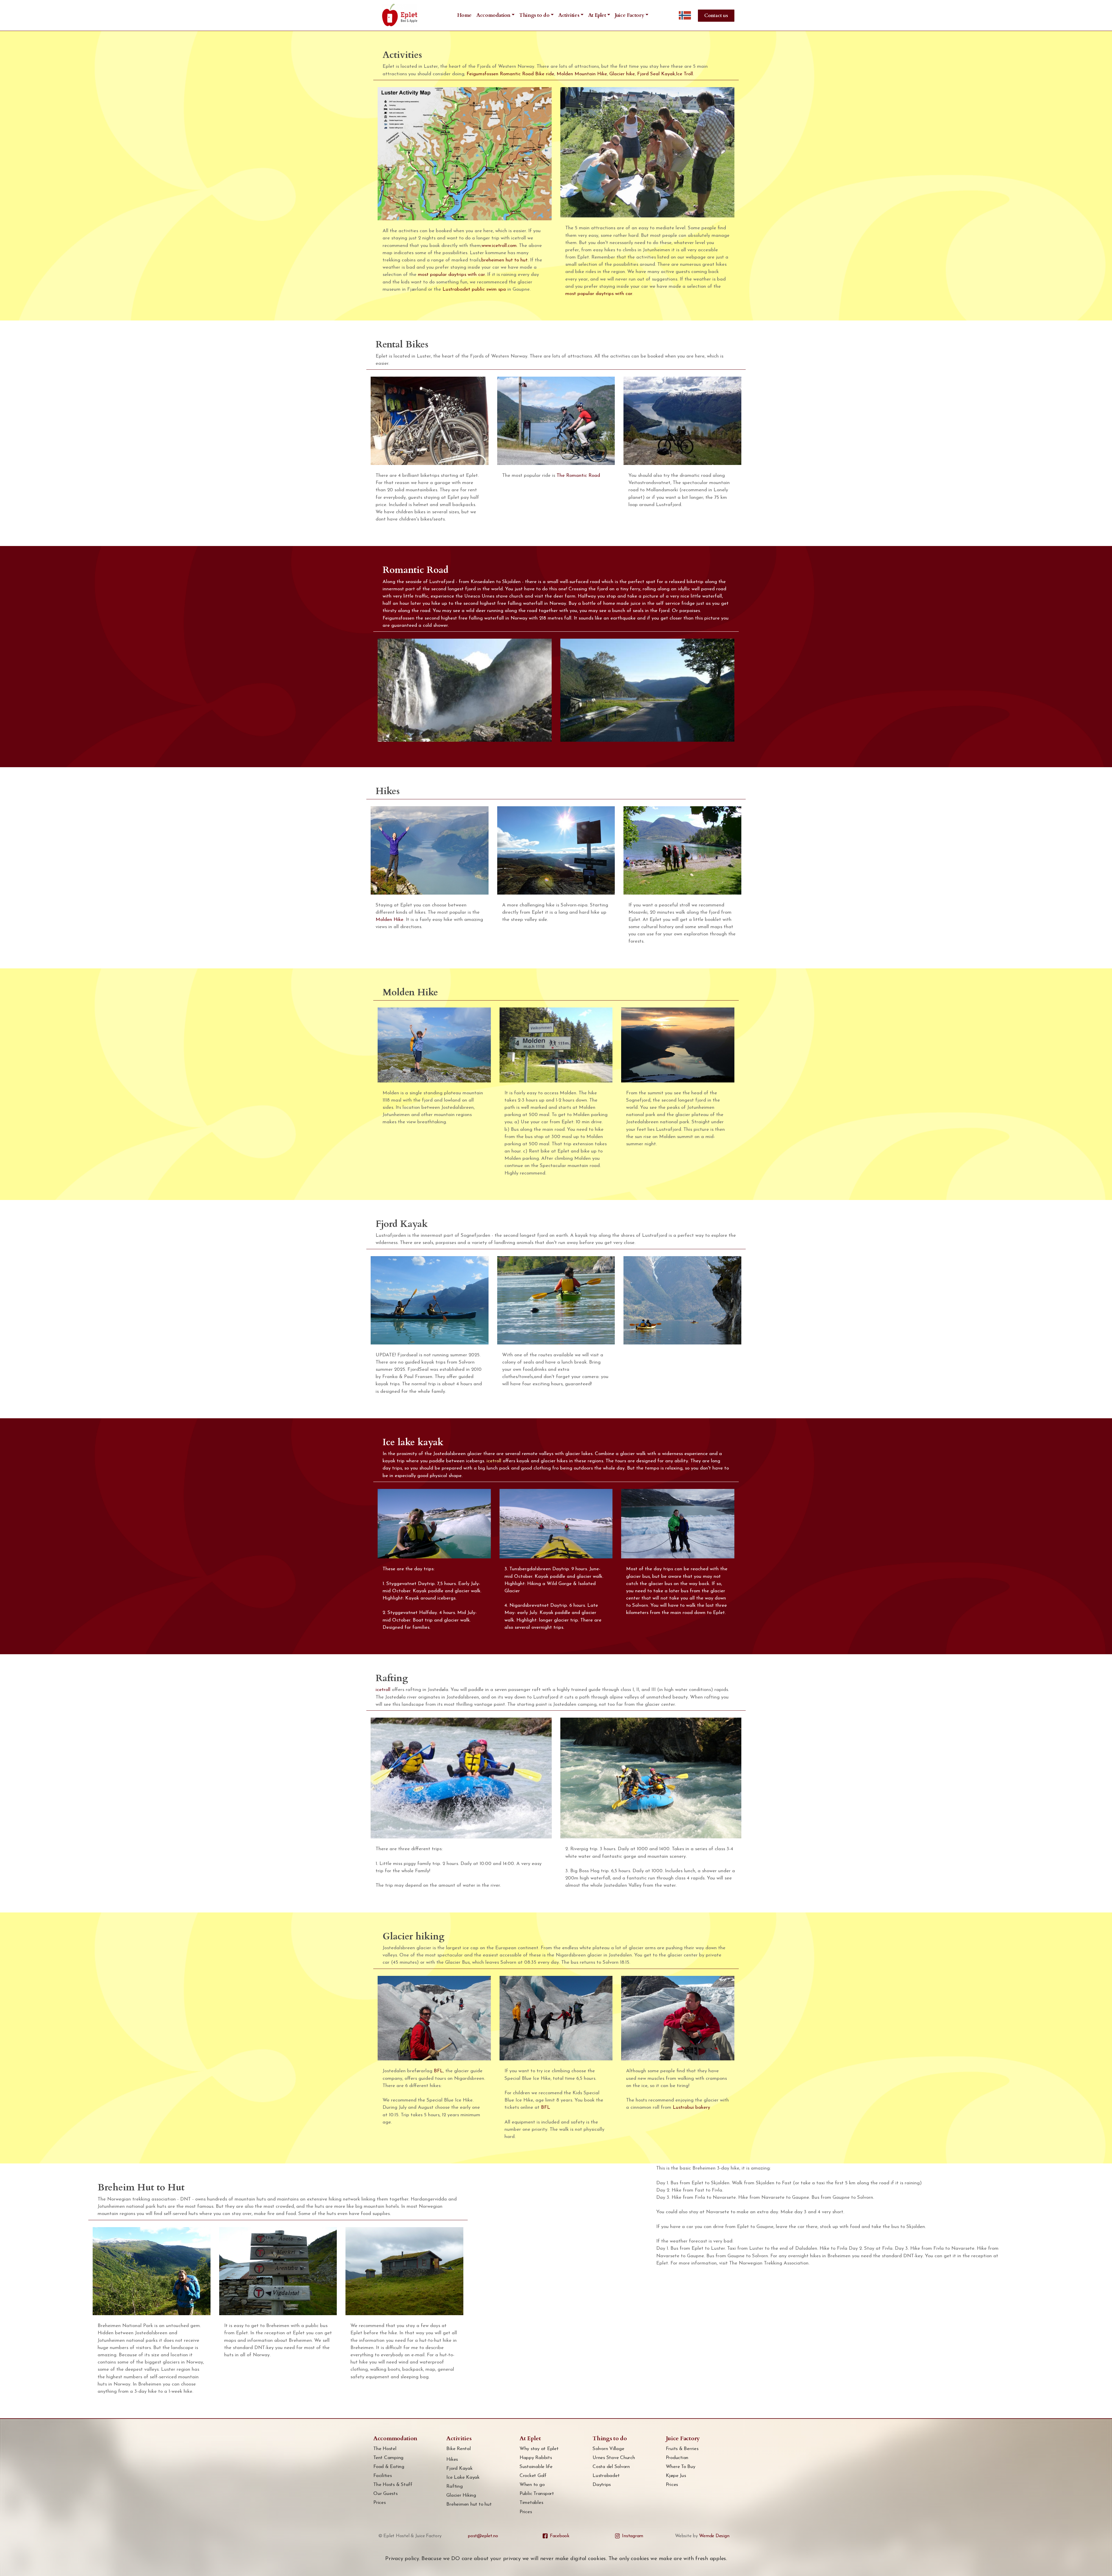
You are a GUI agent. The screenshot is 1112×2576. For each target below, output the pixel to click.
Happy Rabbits (536, 2458)
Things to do (534, 15)
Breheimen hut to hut (469, 2504)
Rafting (454, 2486)
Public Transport (537, 2494)
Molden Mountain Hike (582, 74)
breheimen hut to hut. (505, 260)
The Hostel (385, 2449)
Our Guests (385, 2494)
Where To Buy (681, 2467)
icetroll (494, 1461)
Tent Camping (388, 2458)
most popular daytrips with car (451, 275)
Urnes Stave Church (614, 2458)
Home (465, 15)
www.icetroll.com (499, 246)
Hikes (452, 2459)
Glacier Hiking (461, 2495)
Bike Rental (458, 2449)
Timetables (531, 2503)
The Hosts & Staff (393, 2485)
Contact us (716, 16)
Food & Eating (389, 2467)
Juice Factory (629, 15)
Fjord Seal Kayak (656, 74)
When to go (532, 2485)
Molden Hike (389, 920)
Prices (379, 2503)
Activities (569, 15)
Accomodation (493, 15)
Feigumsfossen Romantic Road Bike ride (510, 74)
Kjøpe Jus (676, 2476)
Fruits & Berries (682, 2449)
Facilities (383, 2476)
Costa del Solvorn (611, 2467)
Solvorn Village (608, 2449)
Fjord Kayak (459, 2468)
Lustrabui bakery (691, 2107)
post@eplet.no (483, 2536)
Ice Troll (684, 74)
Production (677, 2458)
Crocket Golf (533, 2476)
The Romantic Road (578, 476)
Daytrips (602, 2485)
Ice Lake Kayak (463, 2477)
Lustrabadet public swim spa (474, 289)
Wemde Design (714, 2536)
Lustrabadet (606, 2476)
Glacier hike (622, 74)
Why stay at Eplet (539, 2449)
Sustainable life (536, 2467)
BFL (438, 2071)
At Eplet (597, 15)
